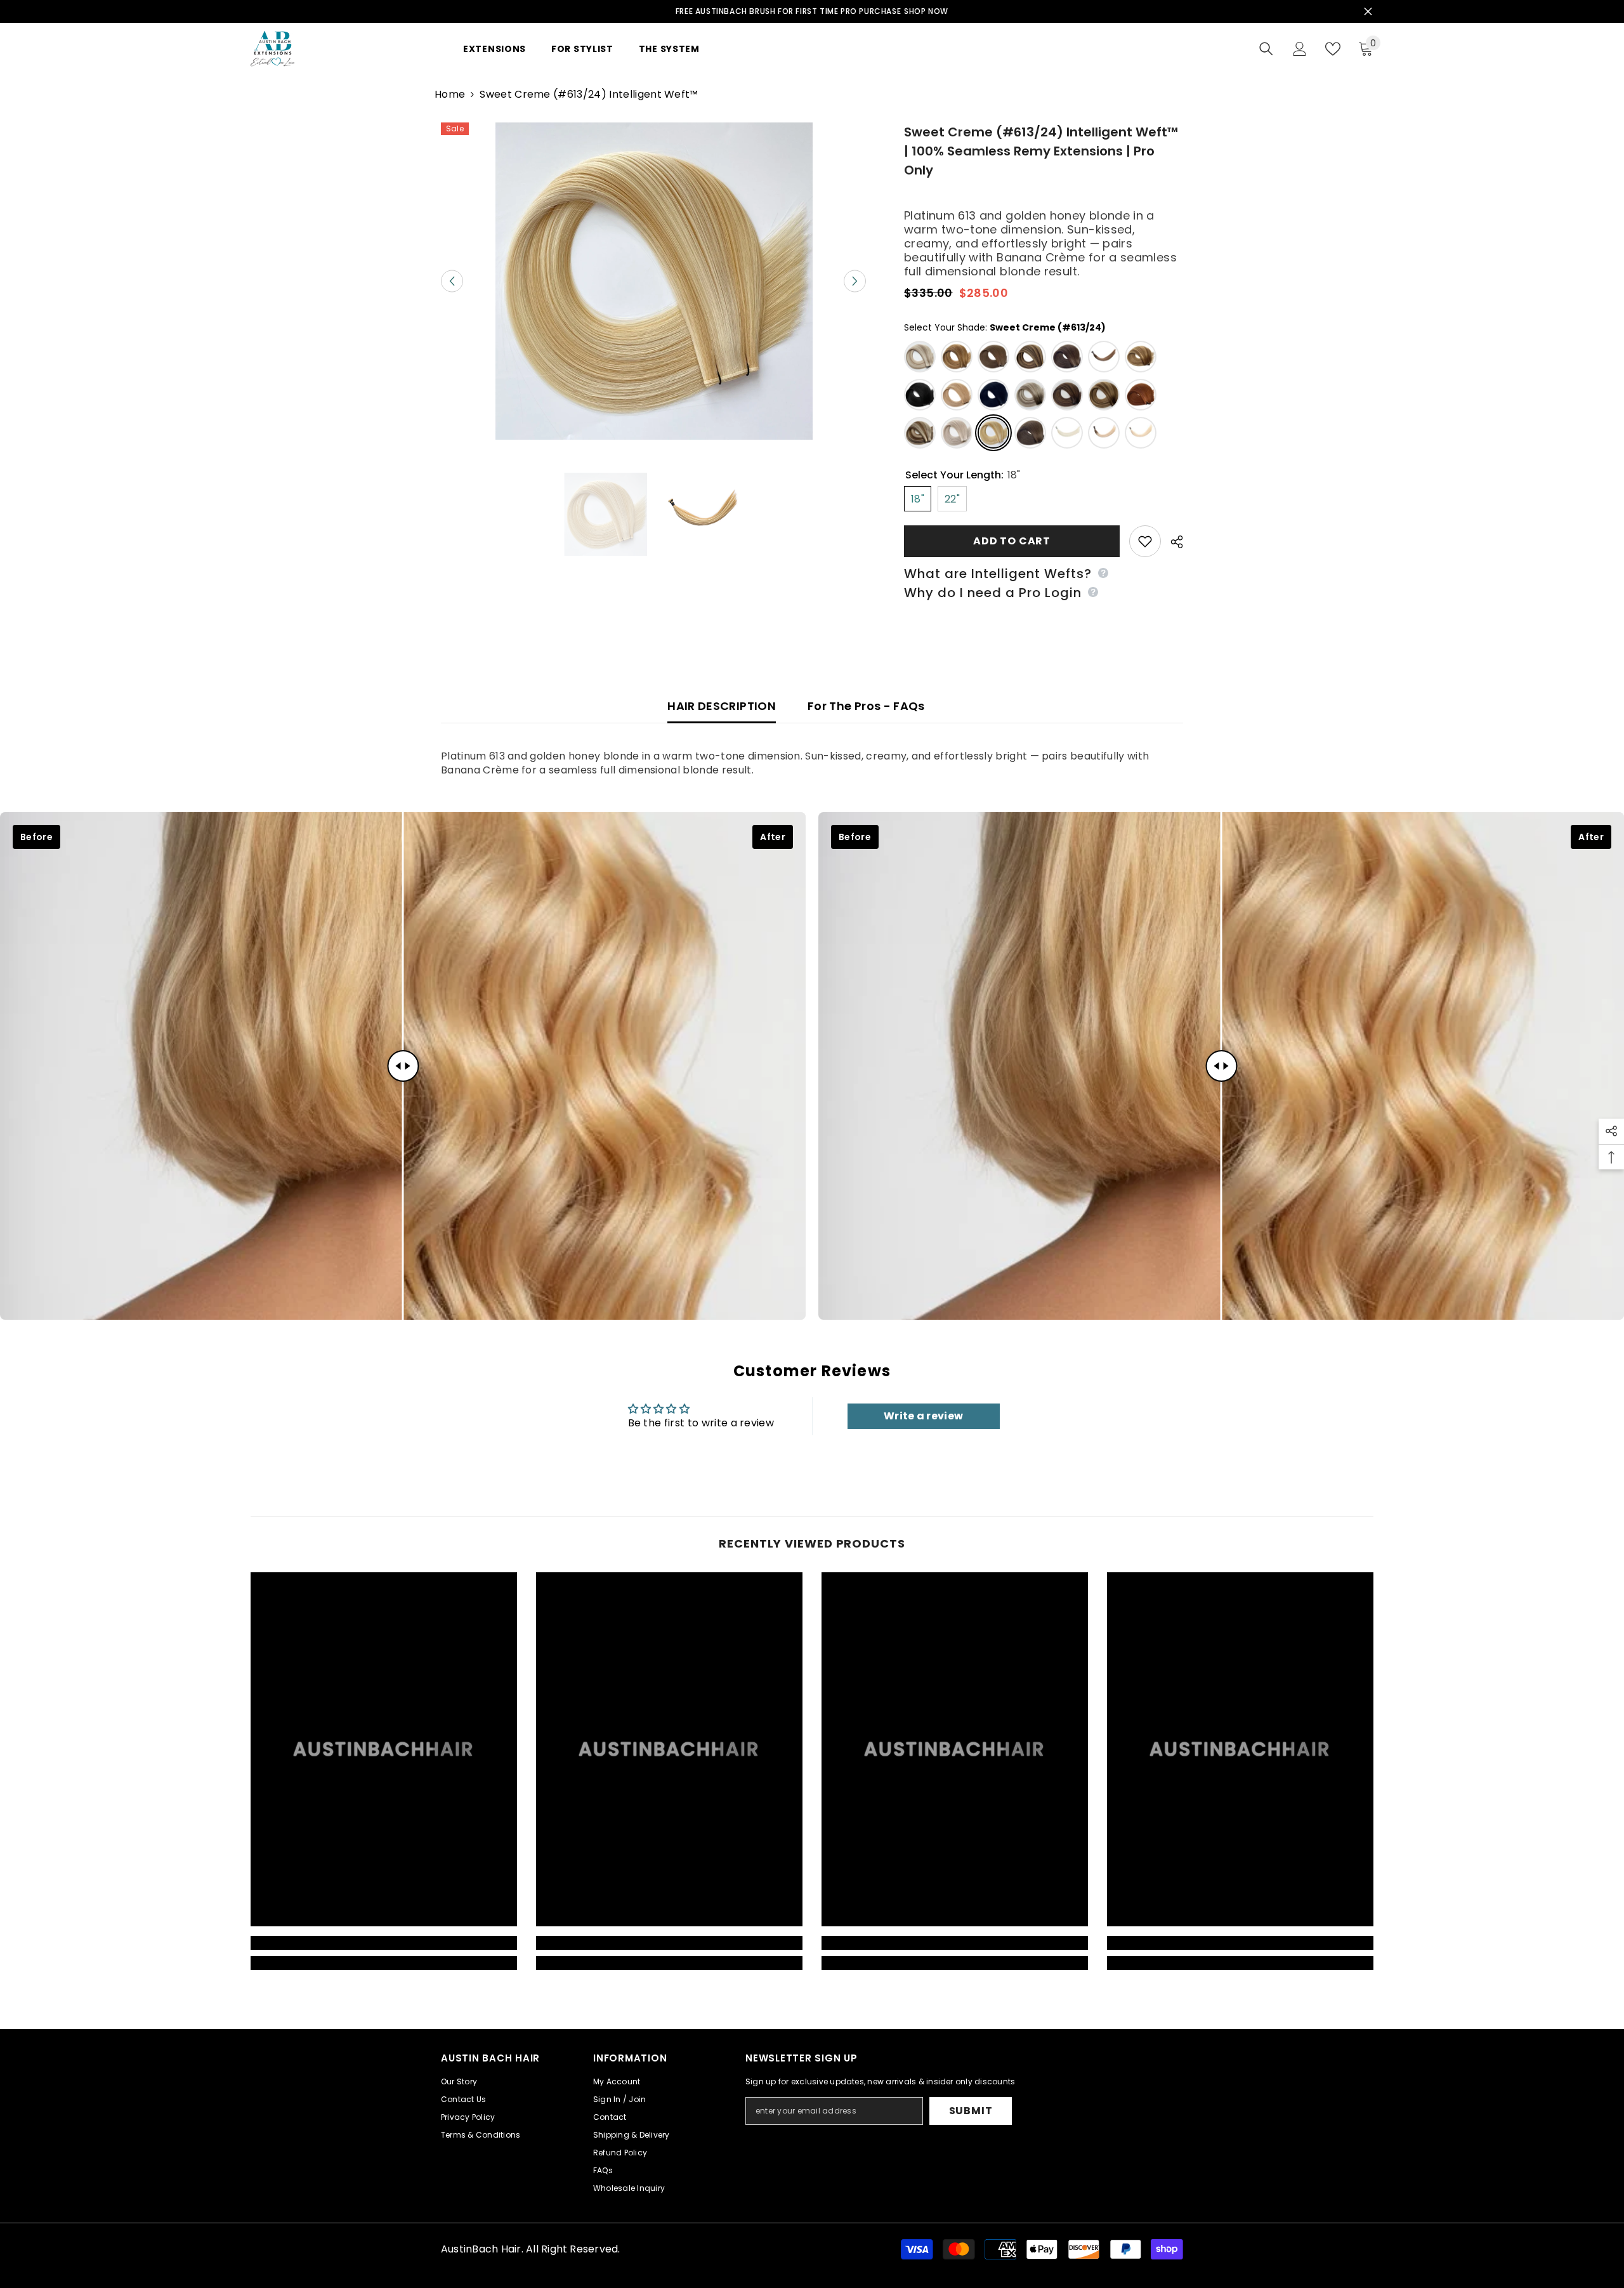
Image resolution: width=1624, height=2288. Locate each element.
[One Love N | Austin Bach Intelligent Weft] (1141, 433)
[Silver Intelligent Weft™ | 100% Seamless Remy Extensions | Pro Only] (957, 433)
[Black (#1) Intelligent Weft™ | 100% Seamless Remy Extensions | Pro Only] (993, 395)
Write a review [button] (923, 1416)
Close (1368, 12)
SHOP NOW (926, 11)
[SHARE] (1172, 542)
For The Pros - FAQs (866, 706)
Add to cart (1012, 541)
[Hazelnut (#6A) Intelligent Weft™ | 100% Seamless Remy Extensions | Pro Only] (1067, 357)
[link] (384, 1943)
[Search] (1266, 49)
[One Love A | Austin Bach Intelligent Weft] (1067, 433)
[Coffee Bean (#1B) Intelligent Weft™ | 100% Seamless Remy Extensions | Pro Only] (920, 395)
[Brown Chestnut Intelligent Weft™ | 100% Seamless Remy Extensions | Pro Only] (1030, 433)
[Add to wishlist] (1145, 541)
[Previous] (452, 281)
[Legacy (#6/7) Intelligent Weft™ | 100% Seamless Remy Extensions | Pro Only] (1030, 395)
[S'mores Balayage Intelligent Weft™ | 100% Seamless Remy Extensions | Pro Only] (1104, 395)
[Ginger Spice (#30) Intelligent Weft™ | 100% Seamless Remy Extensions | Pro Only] (1141, 395)
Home (450, 95)
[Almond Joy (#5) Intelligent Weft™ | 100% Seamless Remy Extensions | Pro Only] (993, 357)
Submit (971, 2111)
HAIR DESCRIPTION (722, 706)
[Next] (855, 281)
